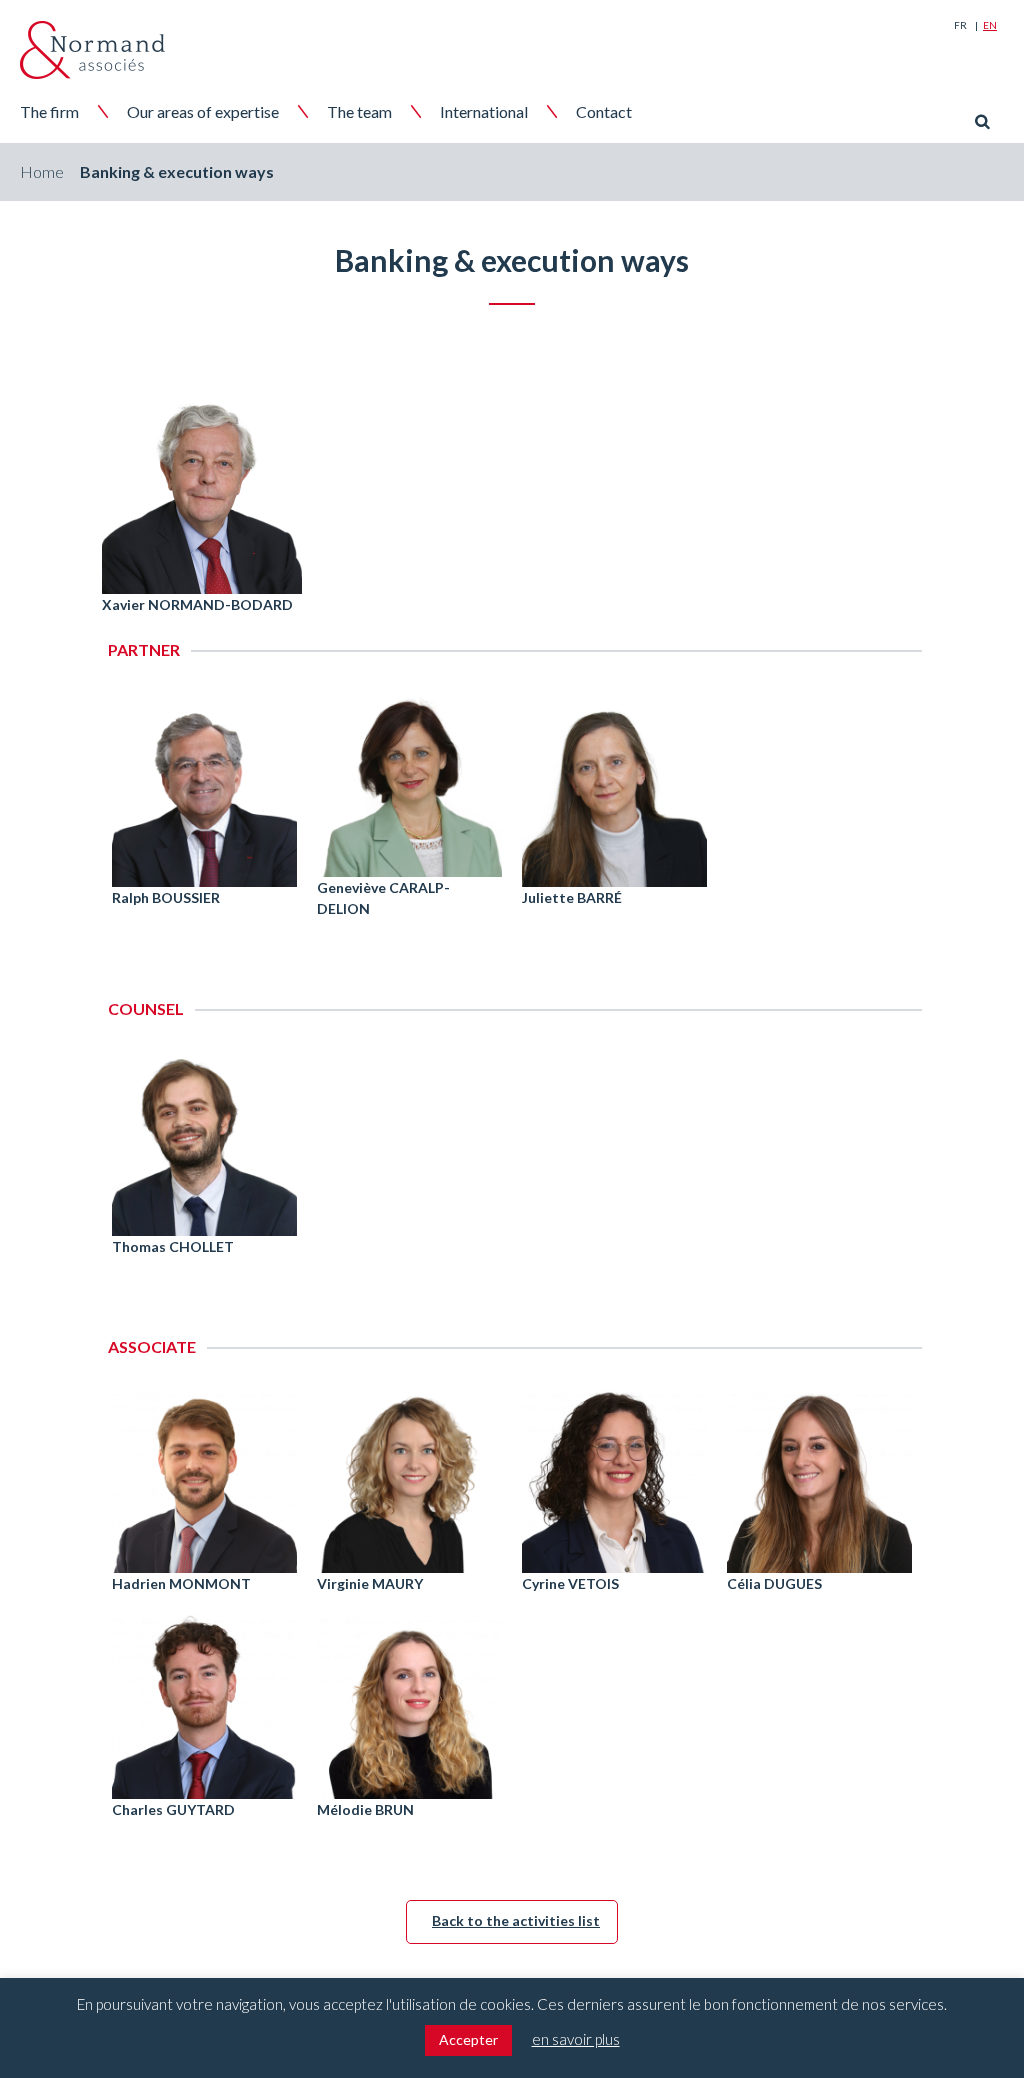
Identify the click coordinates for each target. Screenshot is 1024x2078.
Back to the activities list (516, 1920)
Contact (604, 111)
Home (42, 171)
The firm (49, 111)
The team (359, 111)
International (484, 111)
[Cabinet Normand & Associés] (92, 50)
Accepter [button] (468, 2039)
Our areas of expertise (203, 111)
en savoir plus (576, 2039)
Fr (960, 25)
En (990, 25)
